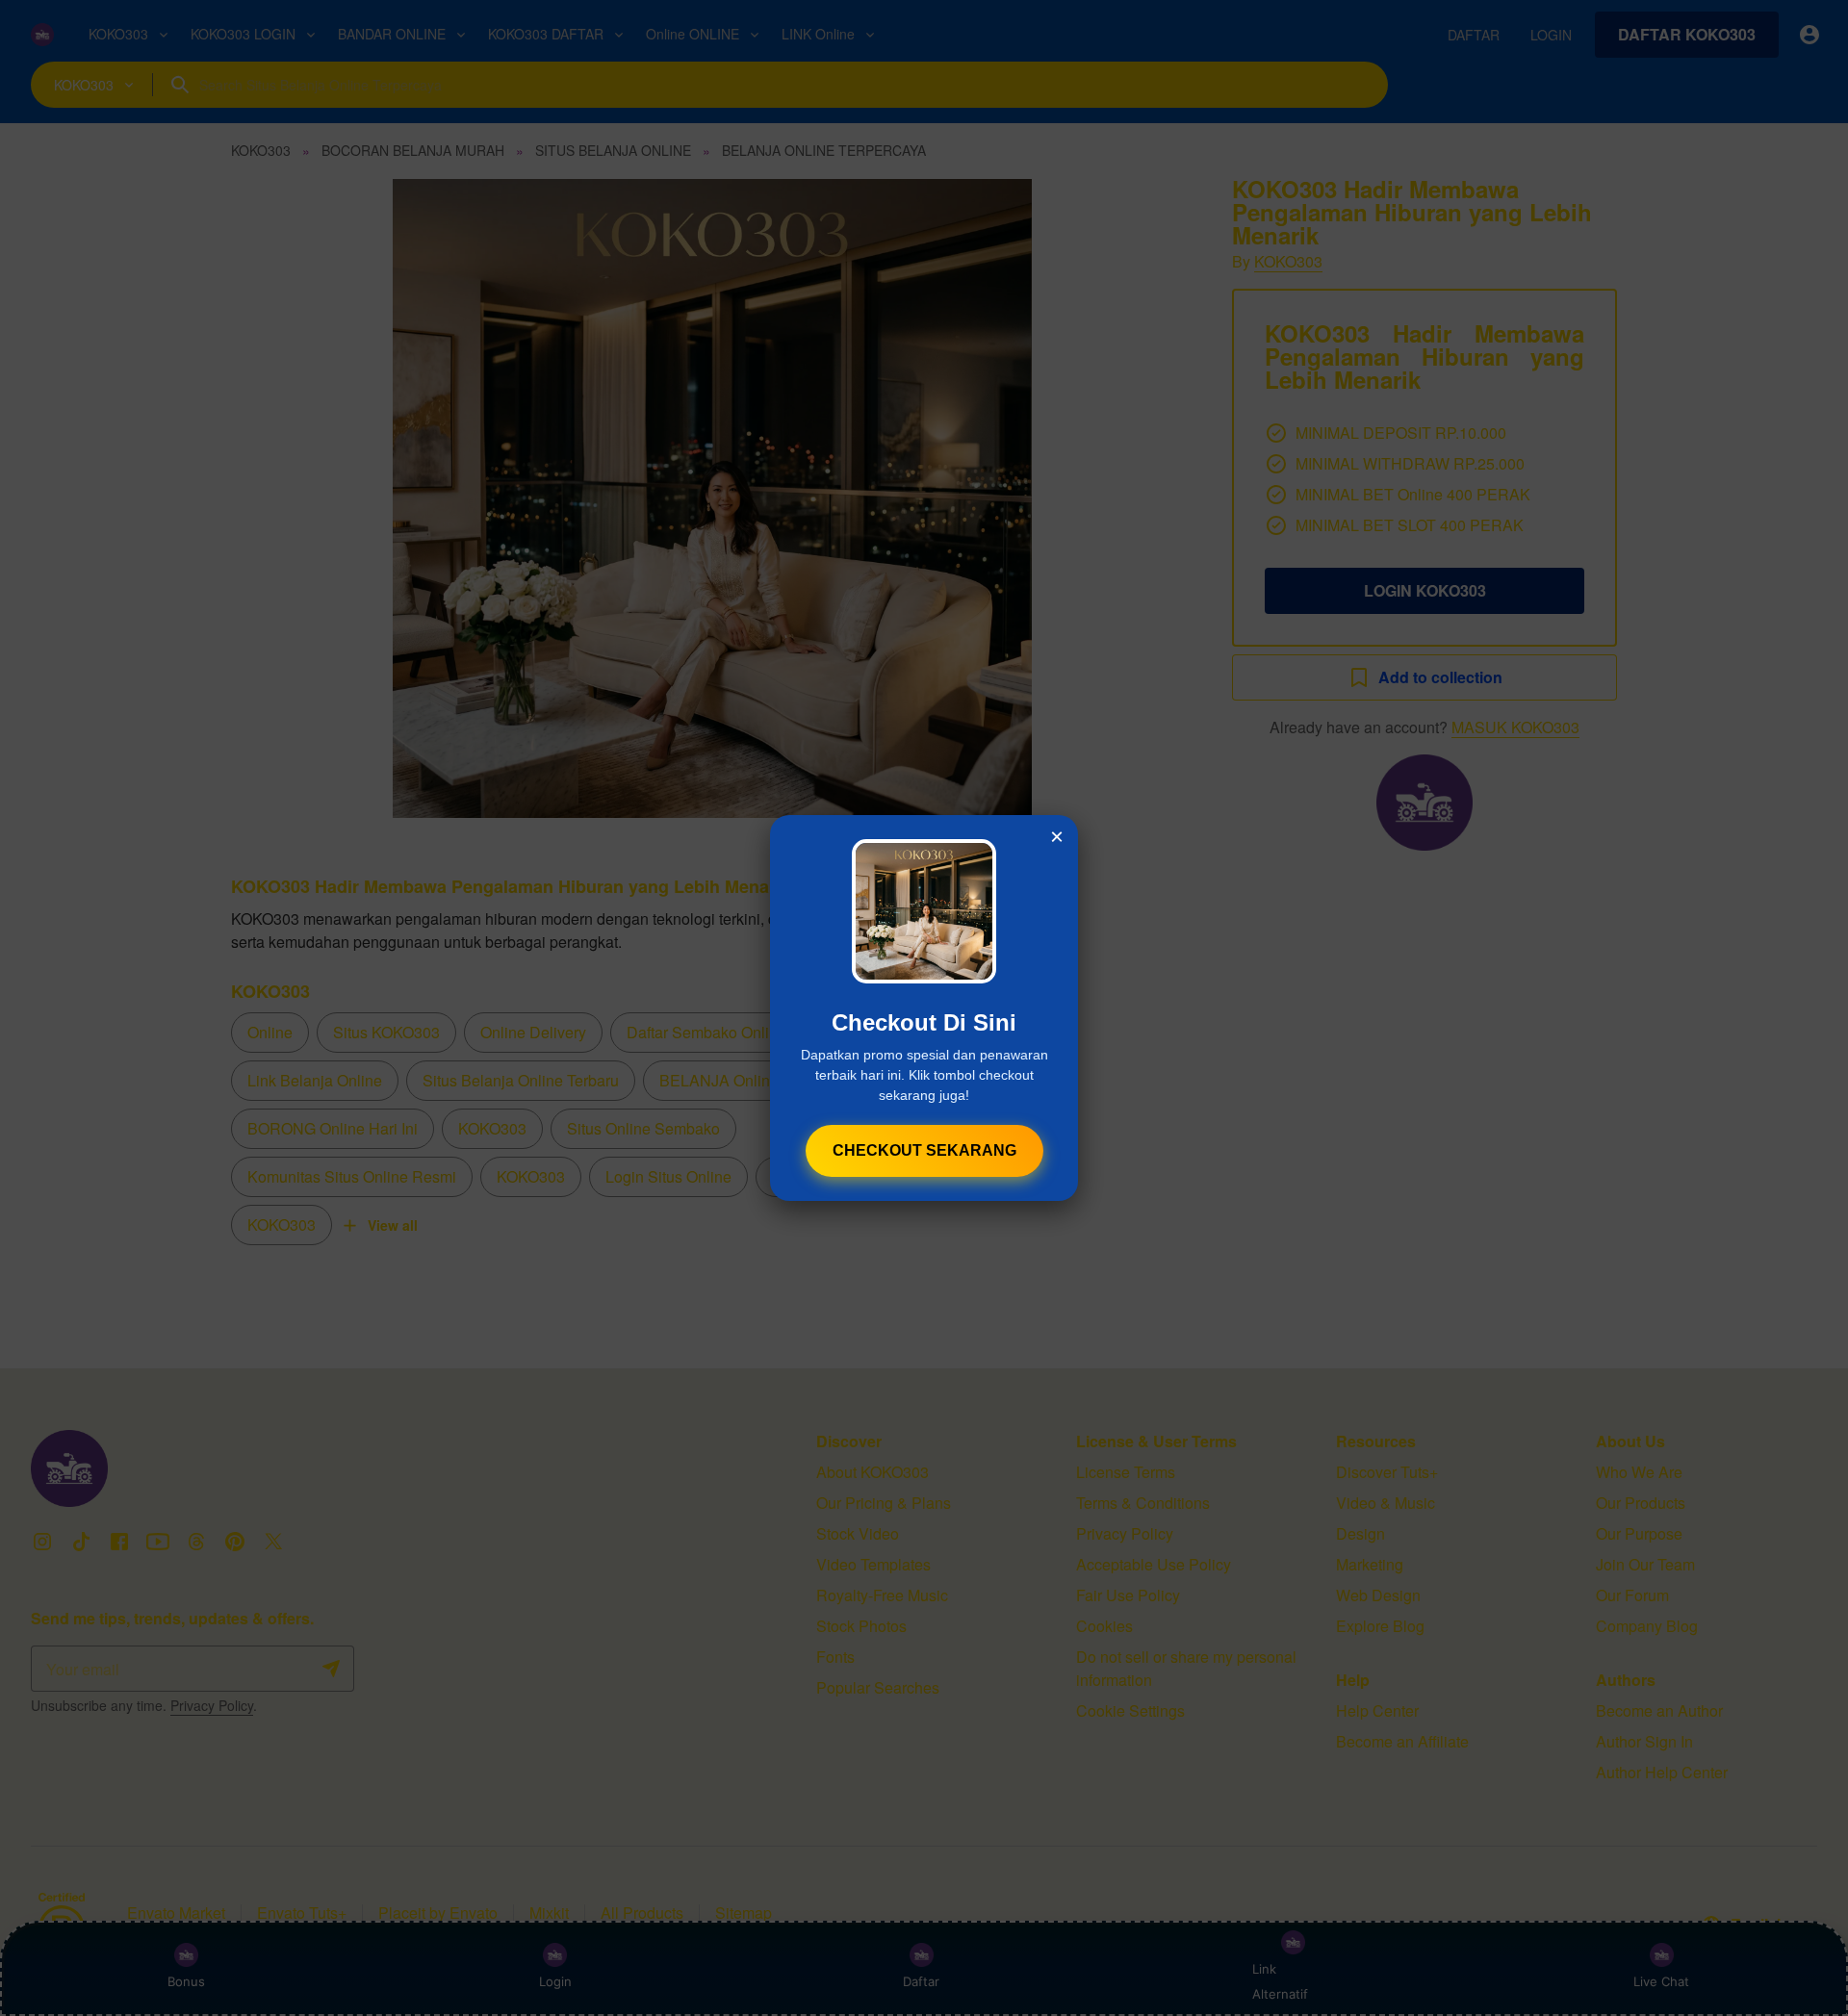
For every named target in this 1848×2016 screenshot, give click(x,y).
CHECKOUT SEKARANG (924, 1150)
